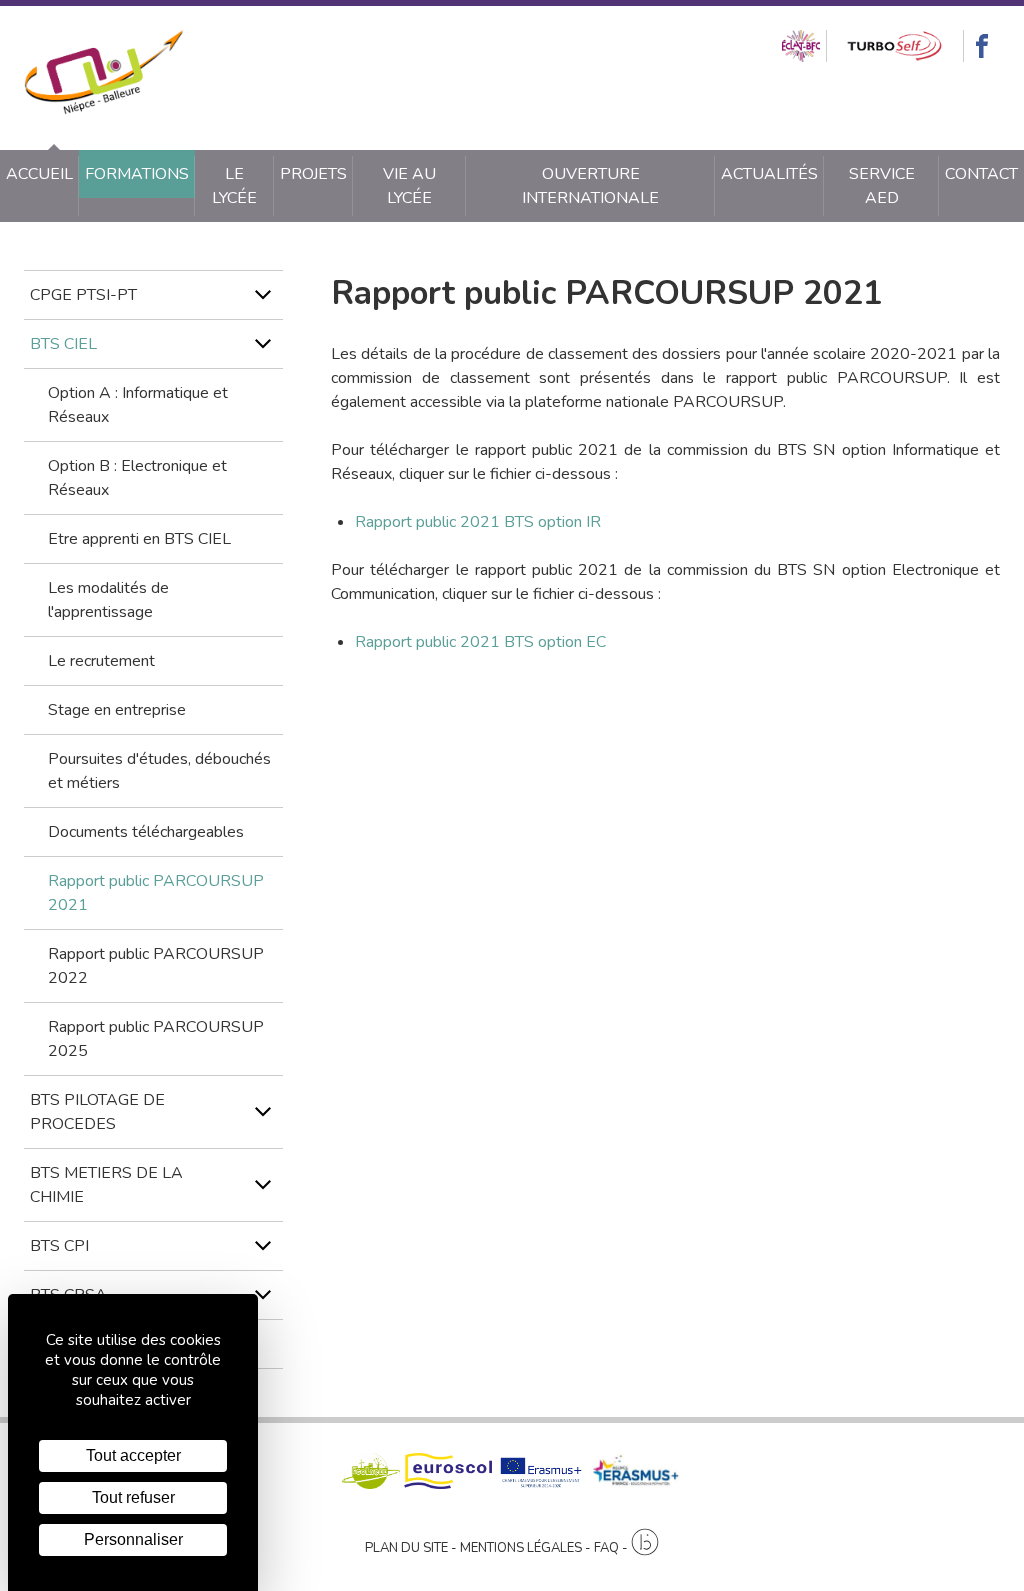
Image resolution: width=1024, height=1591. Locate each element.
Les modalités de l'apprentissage (108, 600)
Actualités (769, 174)
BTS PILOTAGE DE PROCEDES (97, 1112)
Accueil (39, 174)
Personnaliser (133, 1539)
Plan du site (406, 1548)
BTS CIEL (63, 344)
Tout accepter (133, 1455)
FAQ (606, 1548)
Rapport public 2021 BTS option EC (480, 642)
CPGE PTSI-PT (83, 295)
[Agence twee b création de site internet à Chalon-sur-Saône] (645, 1543)
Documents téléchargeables (146, 832)
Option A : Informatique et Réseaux (138, 405)
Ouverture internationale (590, 186)
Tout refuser (133, 1497)
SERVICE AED (882, 186)
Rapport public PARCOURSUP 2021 (156, 893)
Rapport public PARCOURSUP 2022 (156, 966)
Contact (981, 174)
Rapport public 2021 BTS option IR (478, 522)
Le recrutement (101, 661)
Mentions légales (521, 1548)
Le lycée (234, 186)
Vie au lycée (409, 186)
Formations (137, 174)
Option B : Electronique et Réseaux (137, 478)
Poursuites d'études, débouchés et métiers (159, 771)
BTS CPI (59, 1246)
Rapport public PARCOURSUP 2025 (156, 1039)
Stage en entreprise (117, 710)
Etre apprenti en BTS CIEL (139, 539)
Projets (313, 174)
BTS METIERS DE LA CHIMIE (106, 1185)
